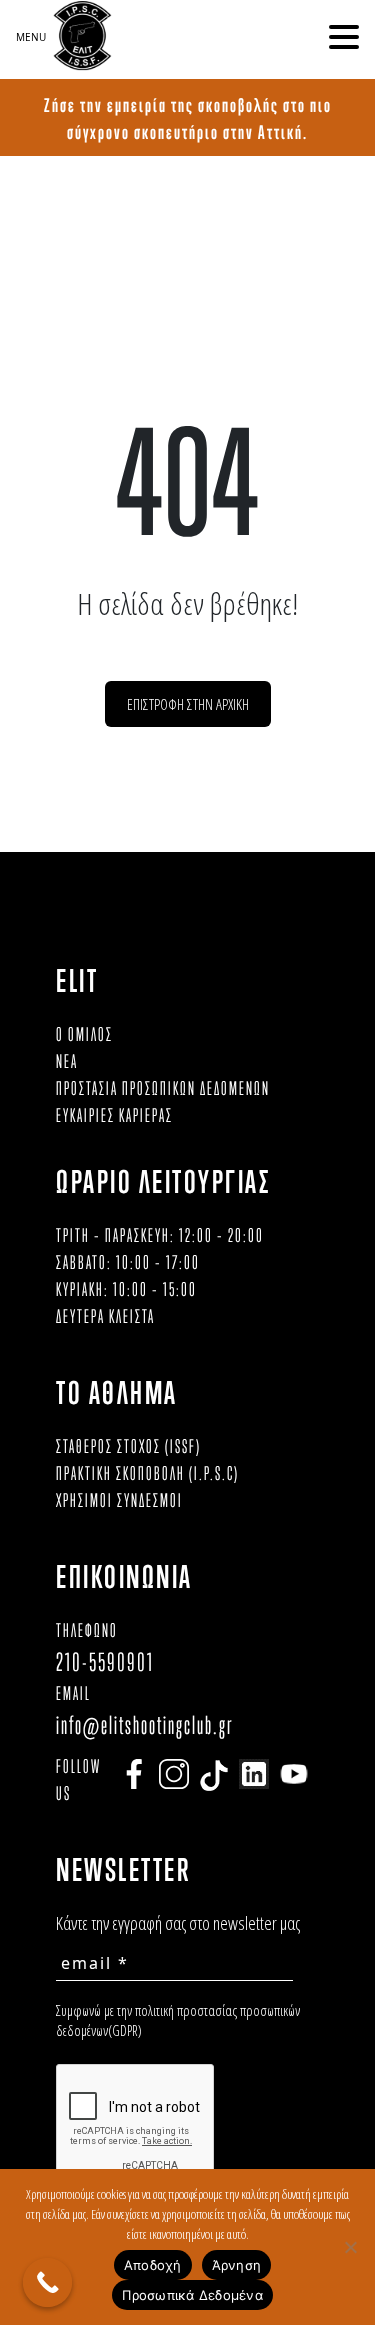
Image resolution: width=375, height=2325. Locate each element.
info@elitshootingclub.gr (145, 1724)
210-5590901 (105, 1661)
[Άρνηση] (350, 2247)
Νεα (67, 1061)
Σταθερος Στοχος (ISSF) (128, 1446)
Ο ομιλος (84, 1034)
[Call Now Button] (48, 2283)
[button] (344, 37)
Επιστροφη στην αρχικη (188, 704)
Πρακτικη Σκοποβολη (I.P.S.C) (147, 1473)
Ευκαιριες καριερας (114, 1115)
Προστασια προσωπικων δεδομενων (163, 1088)
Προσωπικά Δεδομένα (192, 2295)
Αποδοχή (153, 2265)
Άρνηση (237, 2265)
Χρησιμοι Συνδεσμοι (119, 1500)
